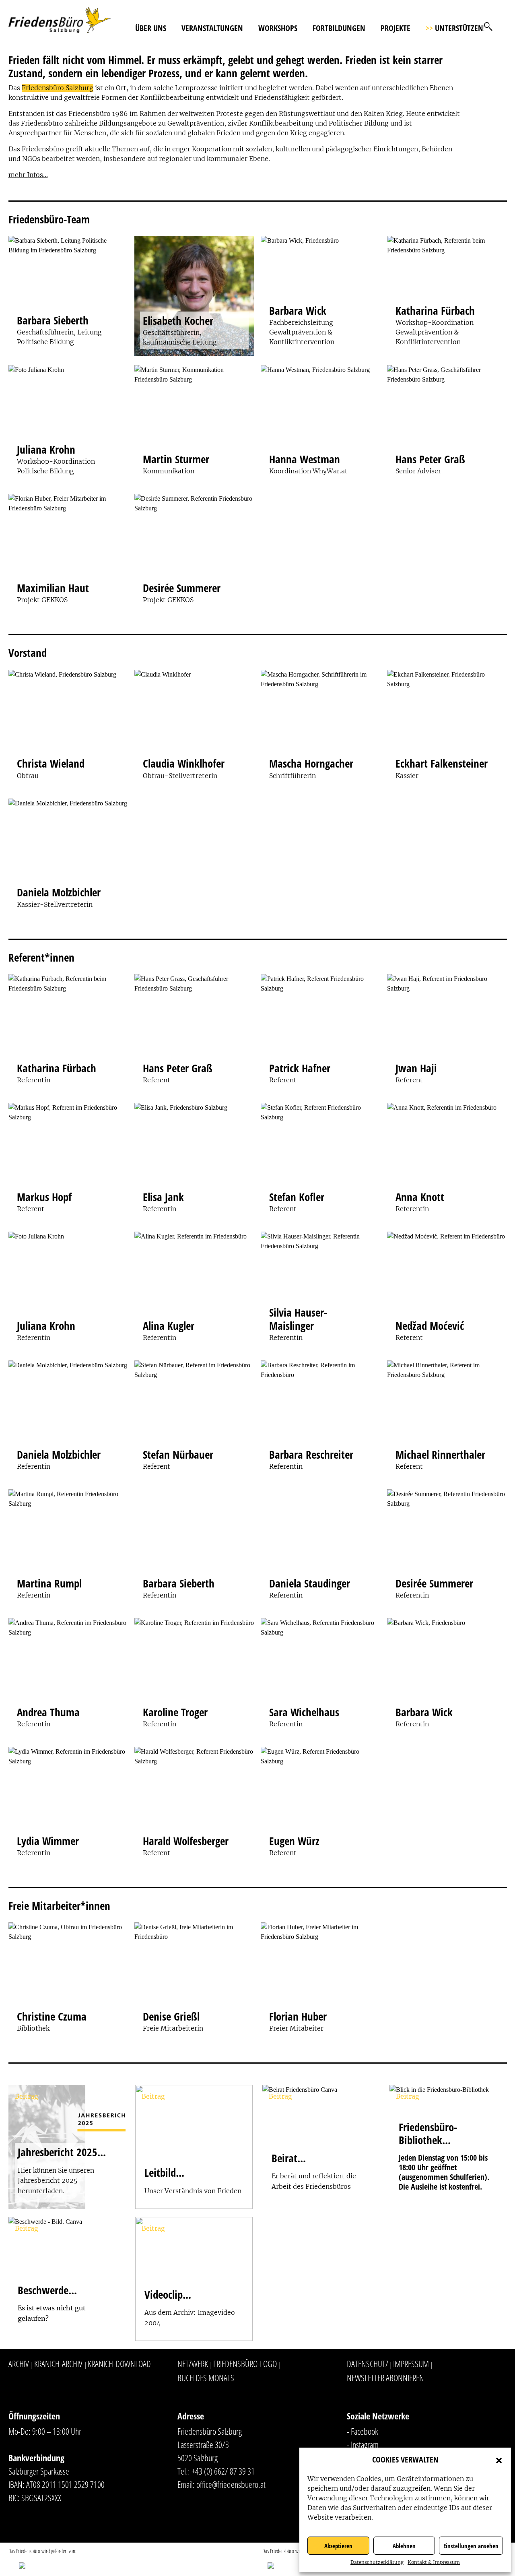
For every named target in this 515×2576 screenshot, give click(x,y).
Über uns (151, 28)
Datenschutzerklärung (377, 2562)
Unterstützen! (455, 28)
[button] (499, 2460)
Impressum (411, 2363)
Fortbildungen (339, 28)
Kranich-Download (119, 2363)
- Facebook (363, 2431)
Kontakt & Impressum (434, 2562)
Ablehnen (404, 2546)
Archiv (19, 2363)
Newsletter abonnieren (385, 2378)
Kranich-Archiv (58, 2363)
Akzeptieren (338, 2546)
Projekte (396, 28)
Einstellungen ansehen (471, 2546)
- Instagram (363, 2444)
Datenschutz (368, 2363)
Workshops (278, 28)
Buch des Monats (206, 2378)
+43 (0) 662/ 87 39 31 (223, 2471)
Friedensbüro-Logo (245, 2363)
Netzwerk (193, 2363)
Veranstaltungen (212, 28)
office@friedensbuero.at (231, 2484)
